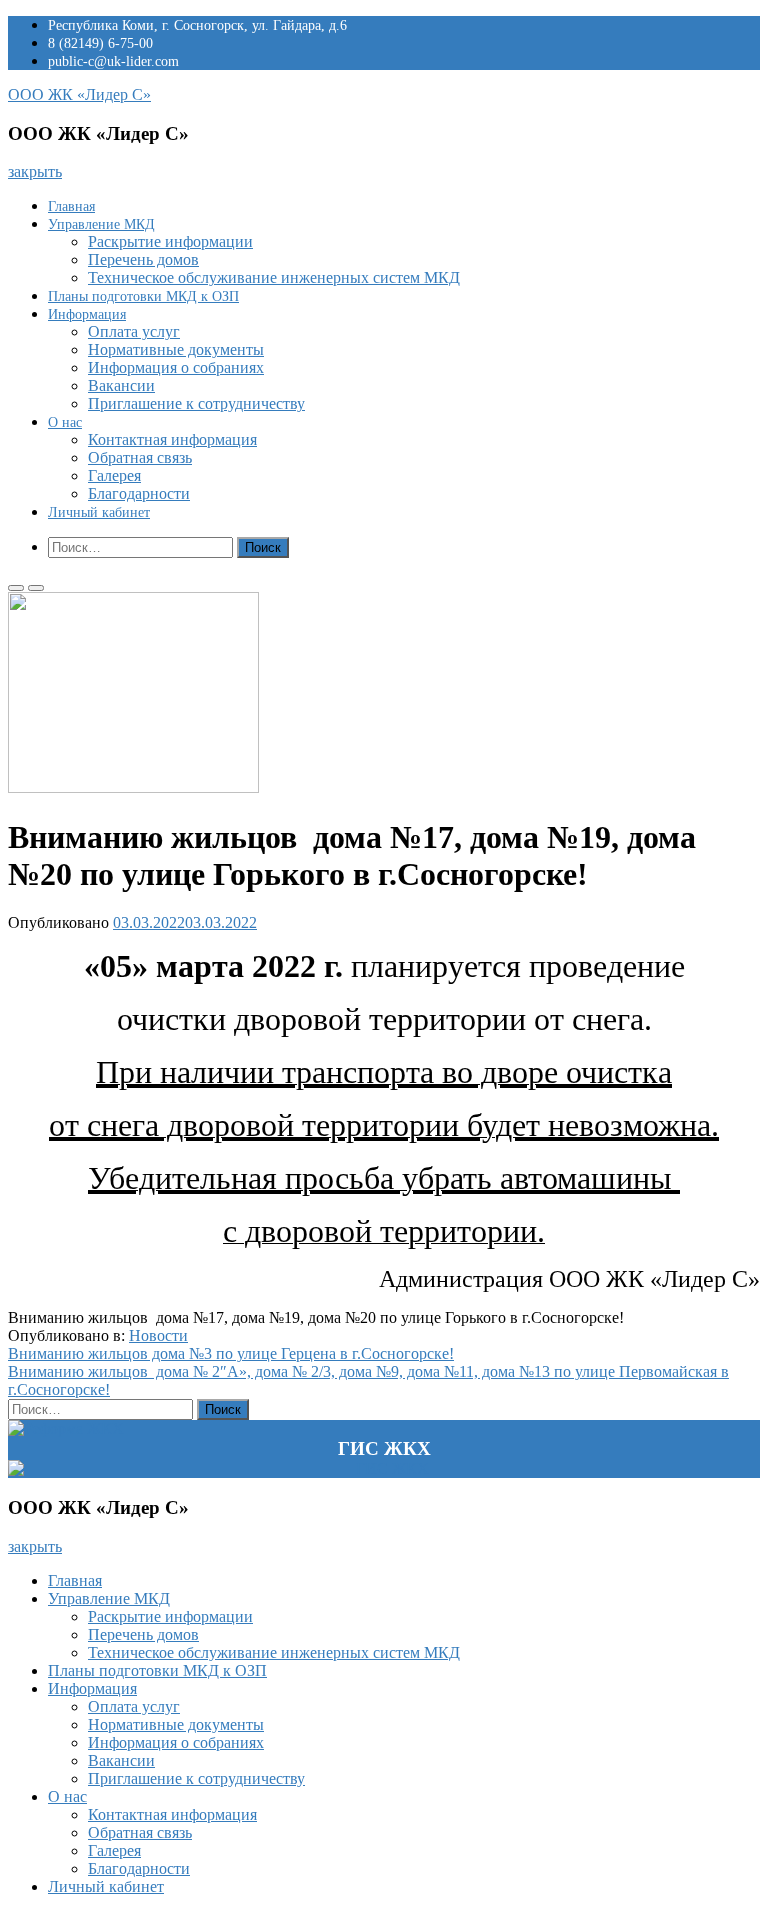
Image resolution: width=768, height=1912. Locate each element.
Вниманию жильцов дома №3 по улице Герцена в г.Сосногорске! (231, 1353)
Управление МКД (101, 224)
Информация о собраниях (176, 367)
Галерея (114, 475)
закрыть (35, 171)
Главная (71, 206)
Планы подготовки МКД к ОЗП (143, 296)
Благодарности (139, 493)
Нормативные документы (176, 349)
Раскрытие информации (170, 241)
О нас (65, 422)
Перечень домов (143, 259)
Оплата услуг (134, 331)
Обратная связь (140, 457)
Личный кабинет (99, 512)
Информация (87, 314)
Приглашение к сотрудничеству (196, 403)
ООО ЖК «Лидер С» (79, 94)
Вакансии (121, 385)
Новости (158, 1335)
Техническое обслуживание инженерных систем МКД (274, 277)
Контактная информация (172, 439)
